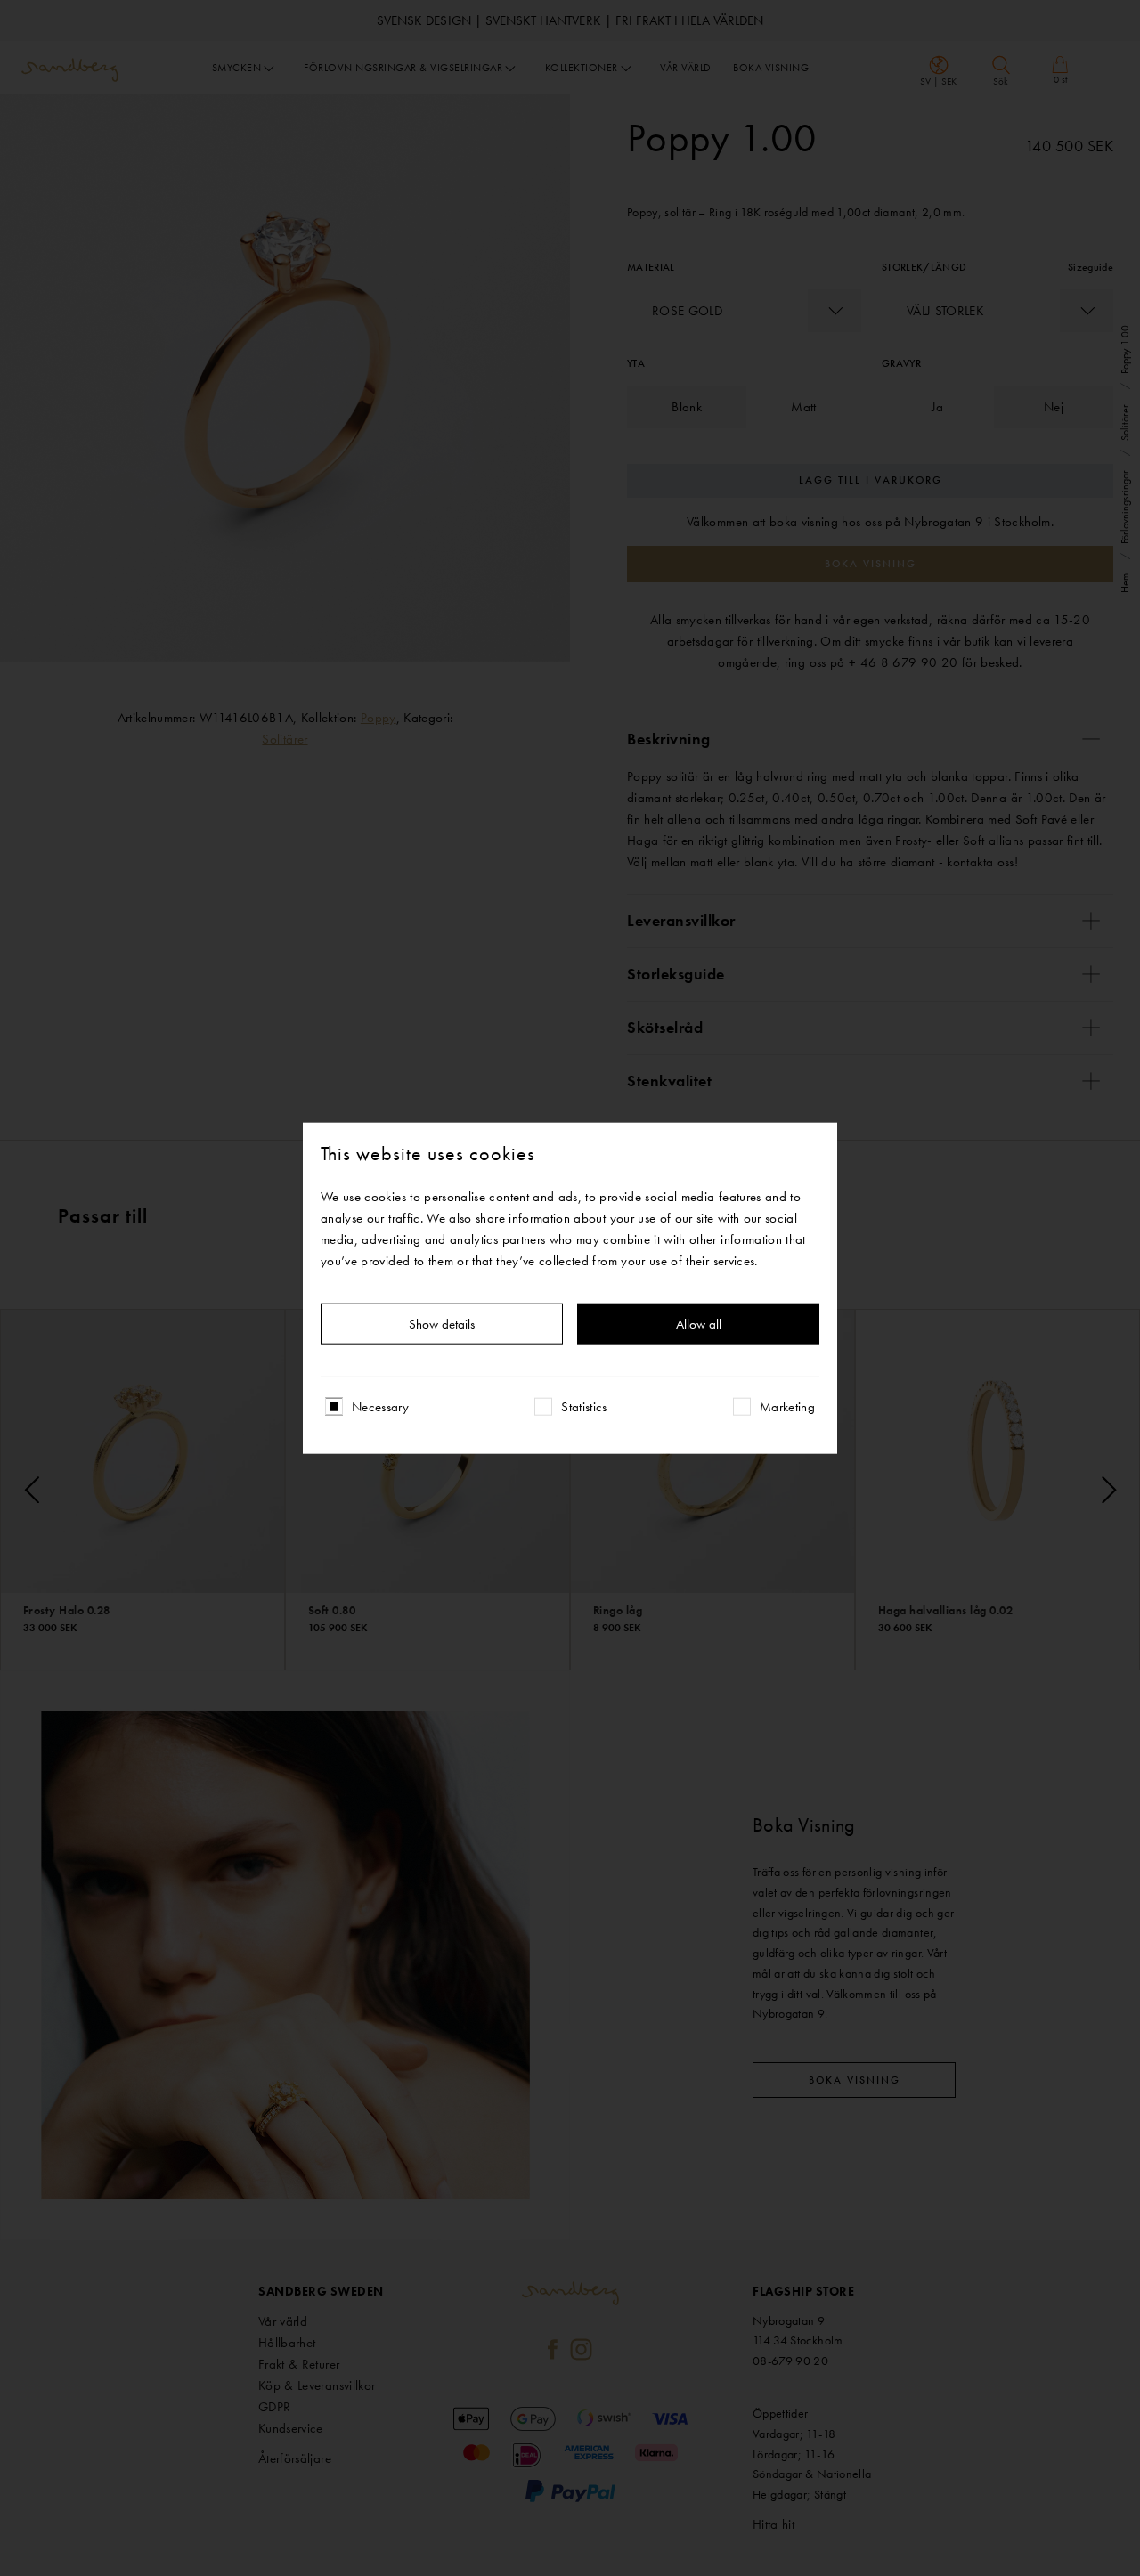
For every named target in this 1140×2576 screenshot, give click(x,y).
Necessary (380, 1407)
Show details (442, 1324)
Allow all (699, 1324)
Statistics (584, 1407)
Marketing (787, 1407)
